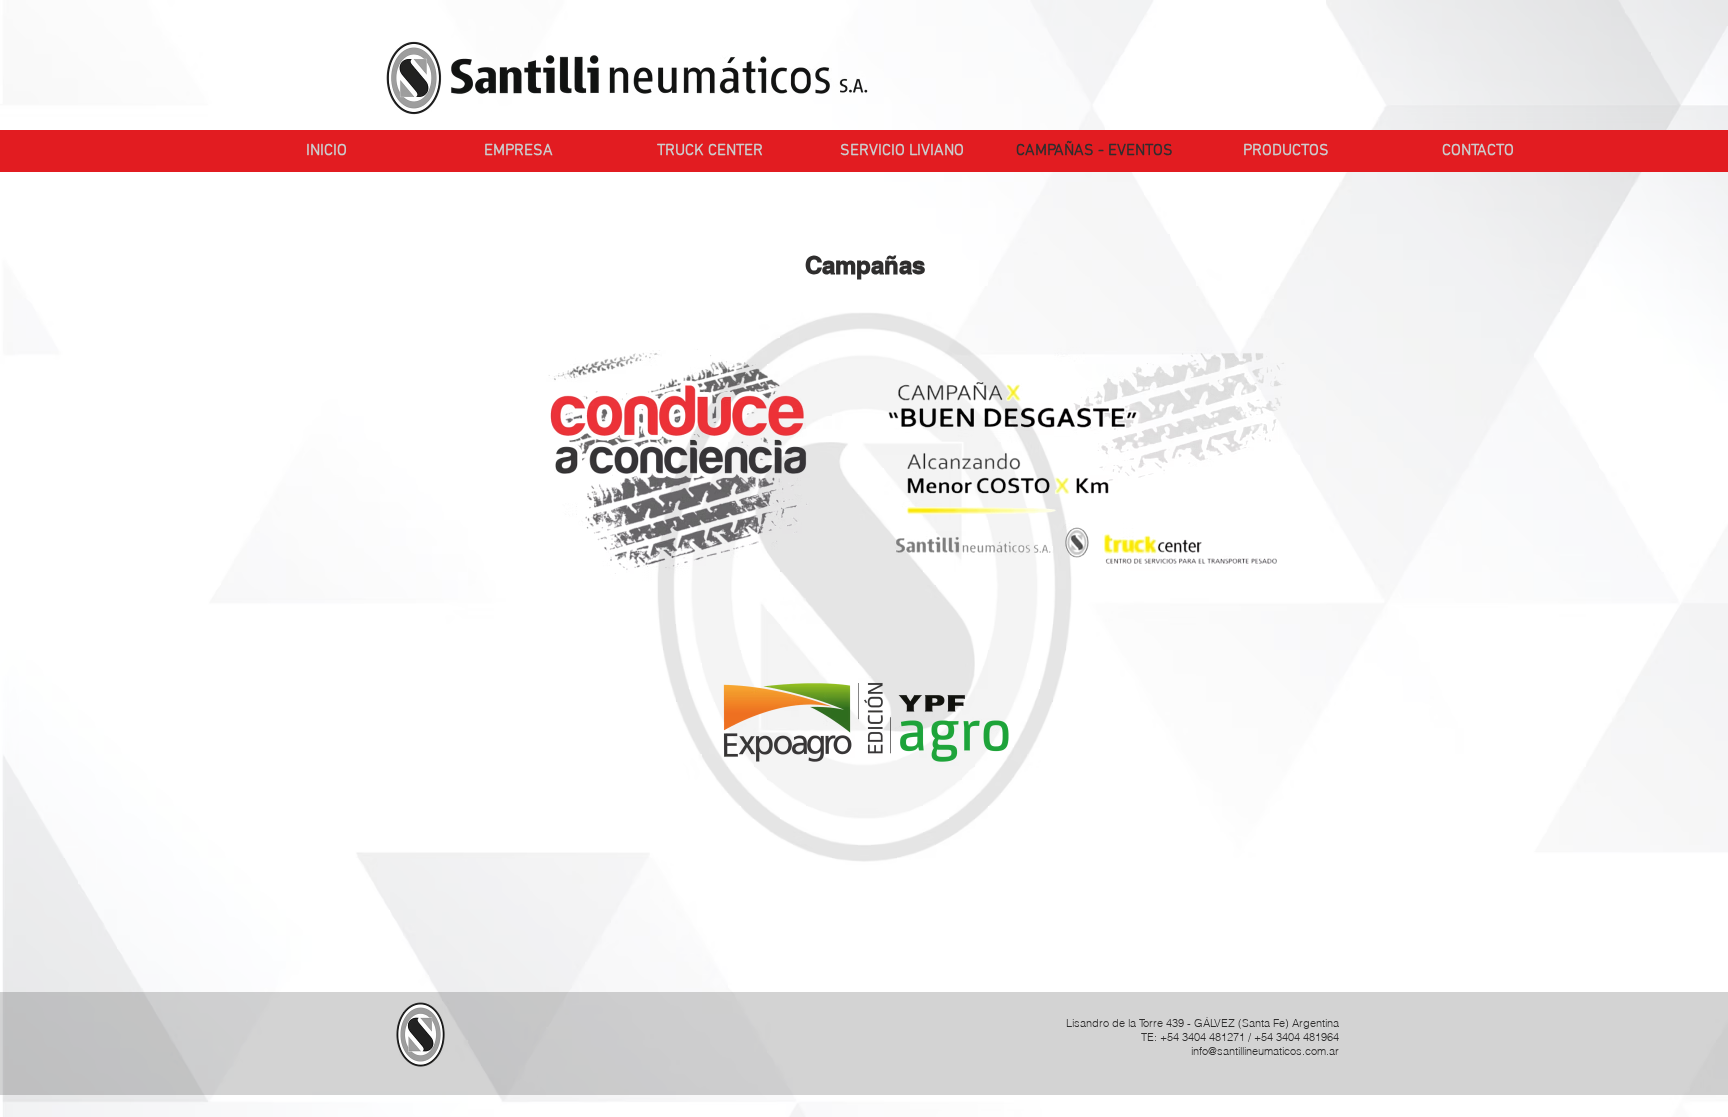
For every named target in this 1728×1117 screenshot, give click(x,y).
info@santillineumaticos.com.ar (1265, 1051)
